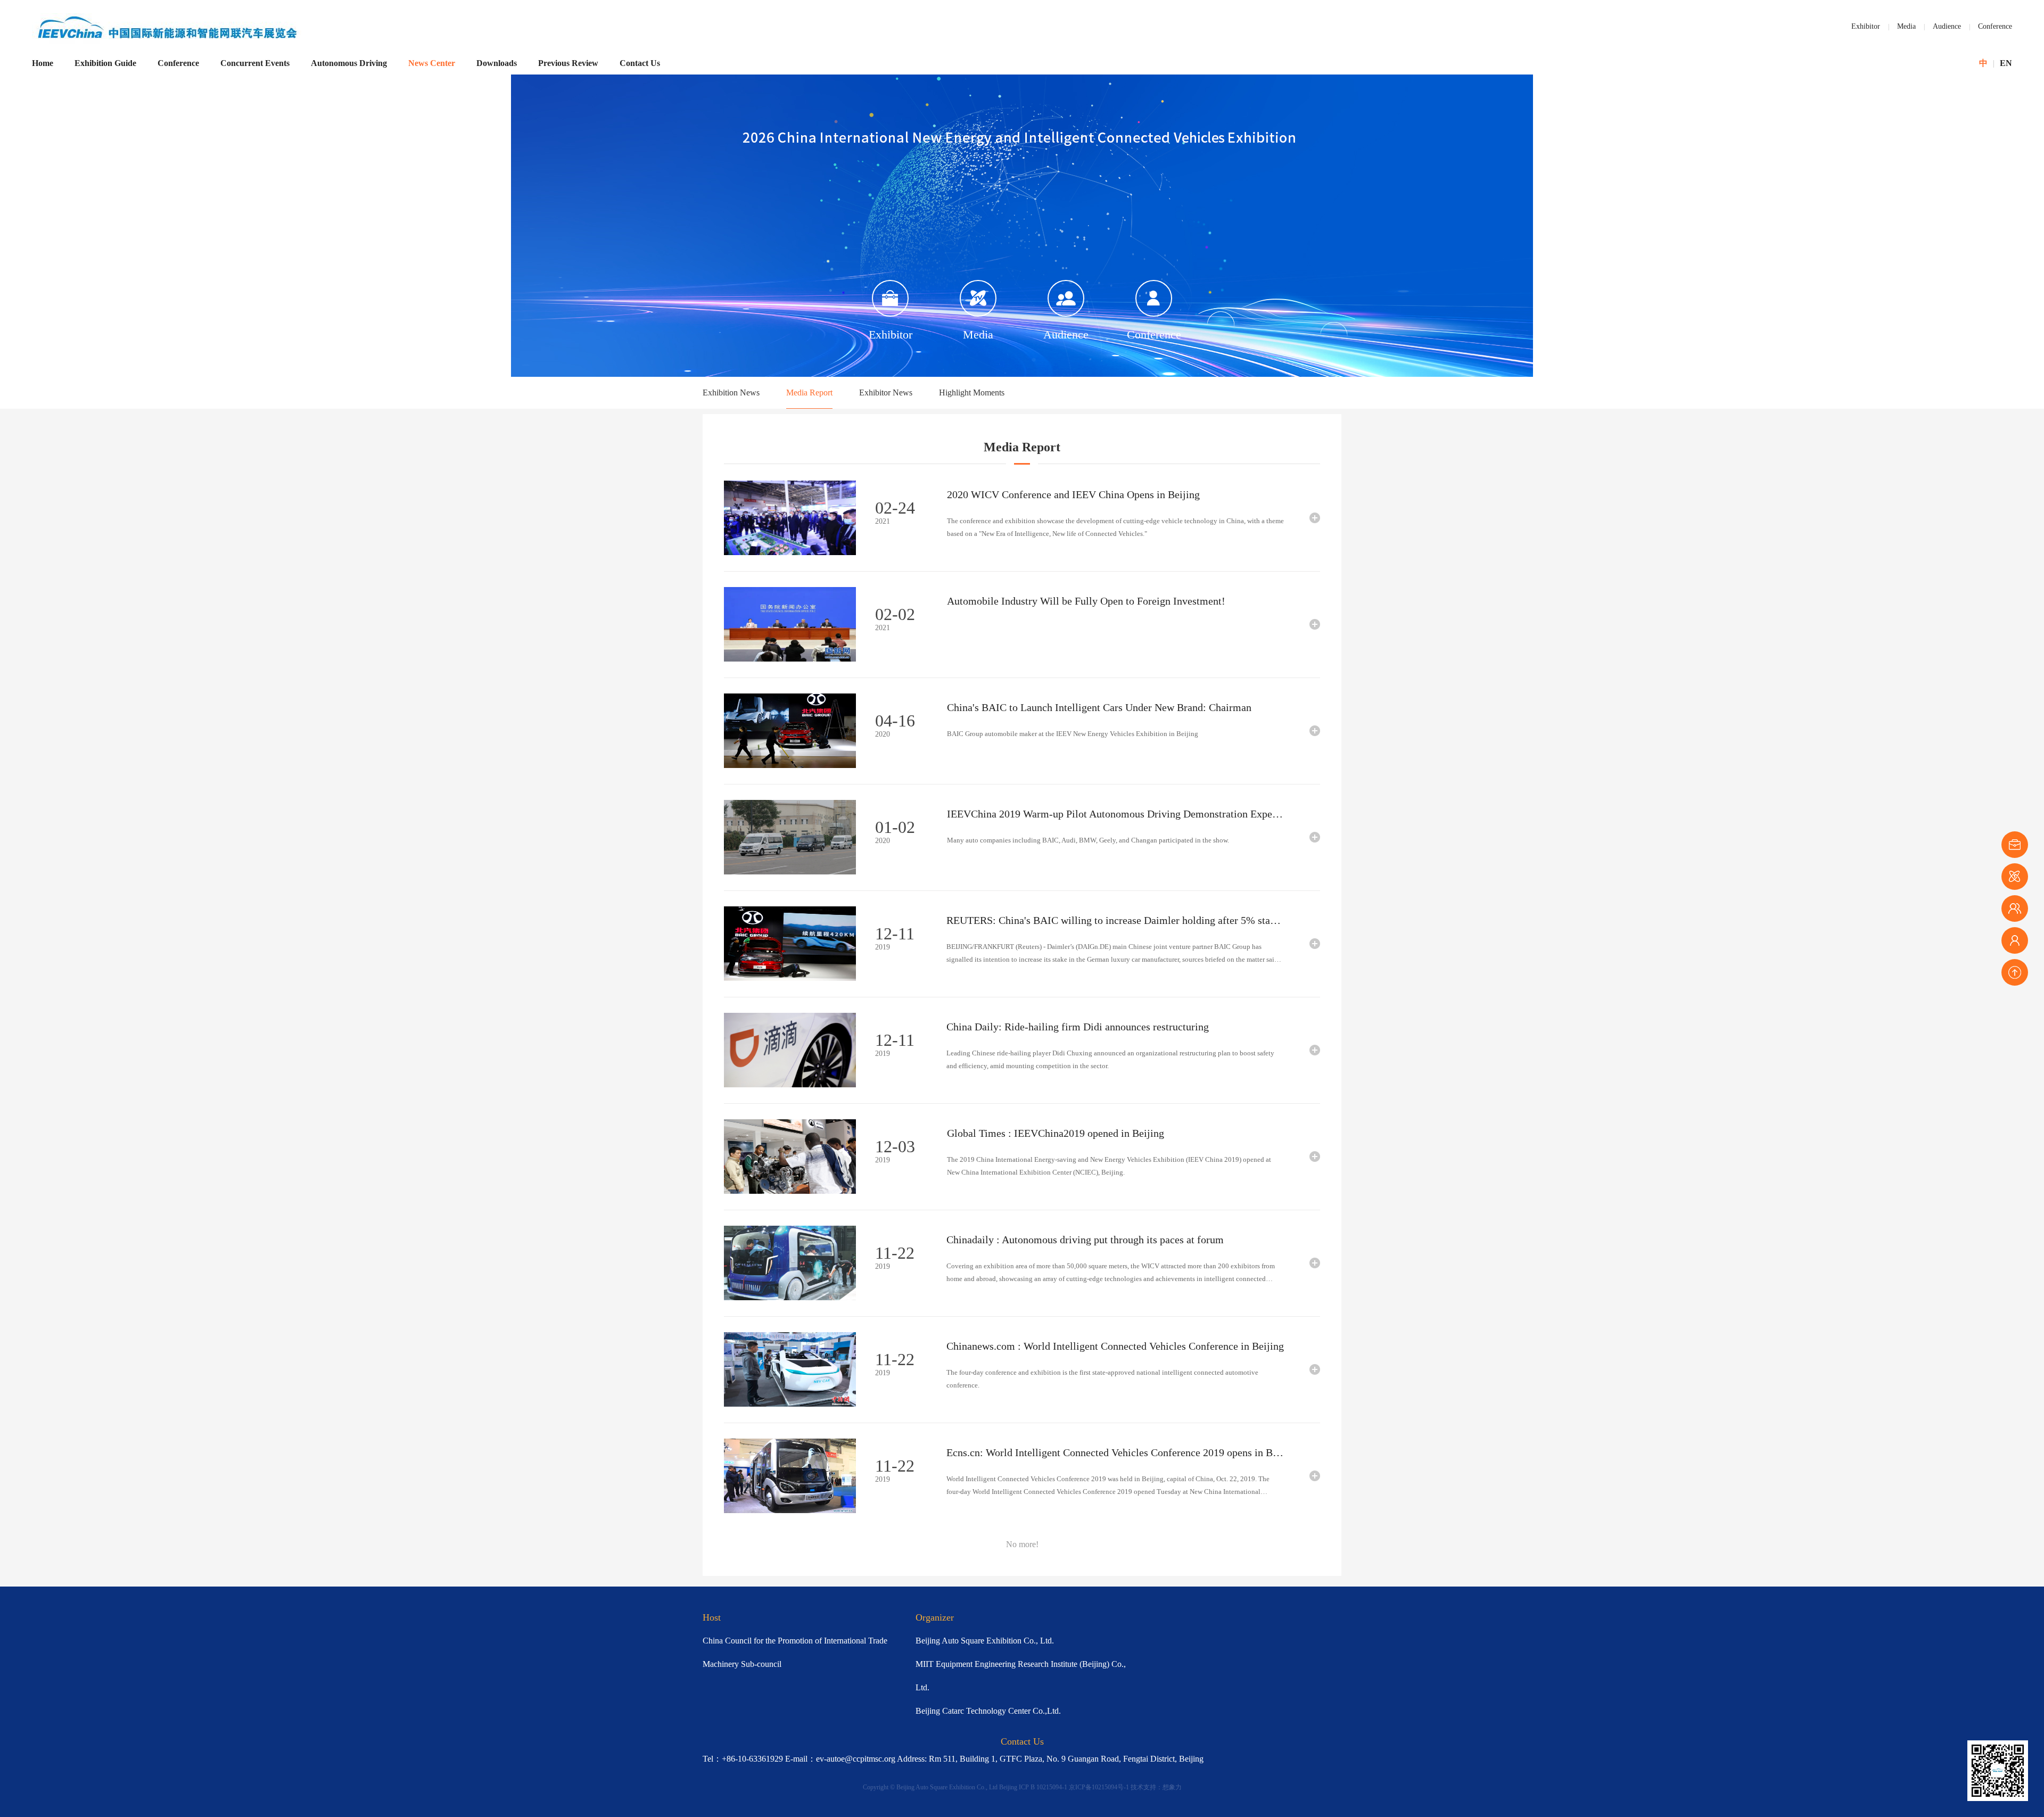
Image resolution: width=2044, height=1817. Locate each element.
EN (2006, 63)
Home (43, 63)
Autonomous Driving (349, 63)
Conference (1995, 26)
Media (1906, 26)
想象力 (1172, 1787)
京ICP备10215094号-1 (1099, 1787)
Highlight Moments (972, 393)
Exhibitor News (886, 393)
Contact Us (640, 63)
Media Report (809, 393)
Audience (1947, 26)
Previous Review (568, 63)
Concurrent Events (255, 63)
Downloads (497, 63)
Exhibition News (731, 393)
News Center (432, 63)
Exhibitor (1866, 26)
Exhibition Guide (105, 63)
